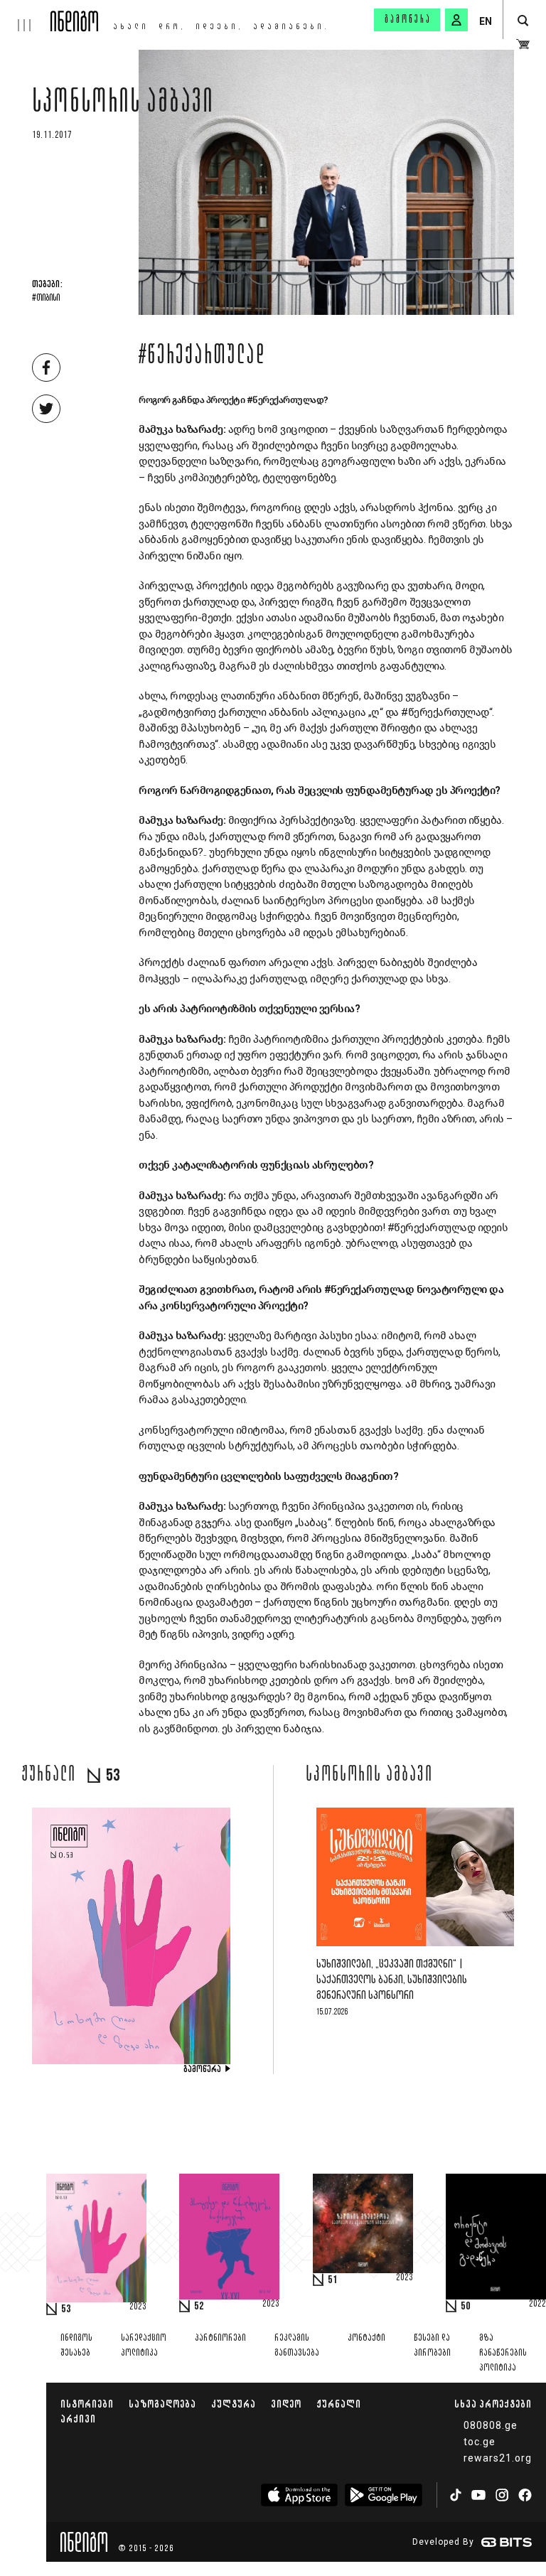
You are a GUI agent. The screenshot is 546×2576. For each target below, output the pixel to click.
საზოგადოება (162, 2404)
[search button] (523, 21)
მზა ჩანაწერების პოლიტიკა (503, 2353)
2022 (537, 2304)
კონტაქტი (366, 2338)
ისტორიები (87, 2404)
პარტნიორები (220, 2338)
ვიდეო (286, 2404)
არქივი (78, 2419)
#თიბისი (46, 299)
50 (466, 2307)
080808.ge (491, 2425)
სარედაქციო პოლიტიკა (144, 2346)
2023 (138, 2307)
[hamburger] (25, 16)
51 (333, 2280)
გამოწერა (408, 20)
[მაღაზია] (523, 44)
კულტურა (234, 2404)
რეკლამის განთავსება (297, 2346)
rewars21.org (498, 2458)
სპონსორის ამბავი (123, 104)
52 (199, 2307)
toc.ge (480, 2442)
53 (66, 2309)
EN (486, 21)
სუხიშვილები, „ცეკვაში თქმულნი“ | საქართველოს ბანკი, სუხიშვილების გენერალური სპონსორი (392, 1980)
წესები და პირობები (432, 2346)
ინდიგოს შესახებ (76, 2346)
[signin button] (456, 20)
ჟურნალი (339, 2404)
